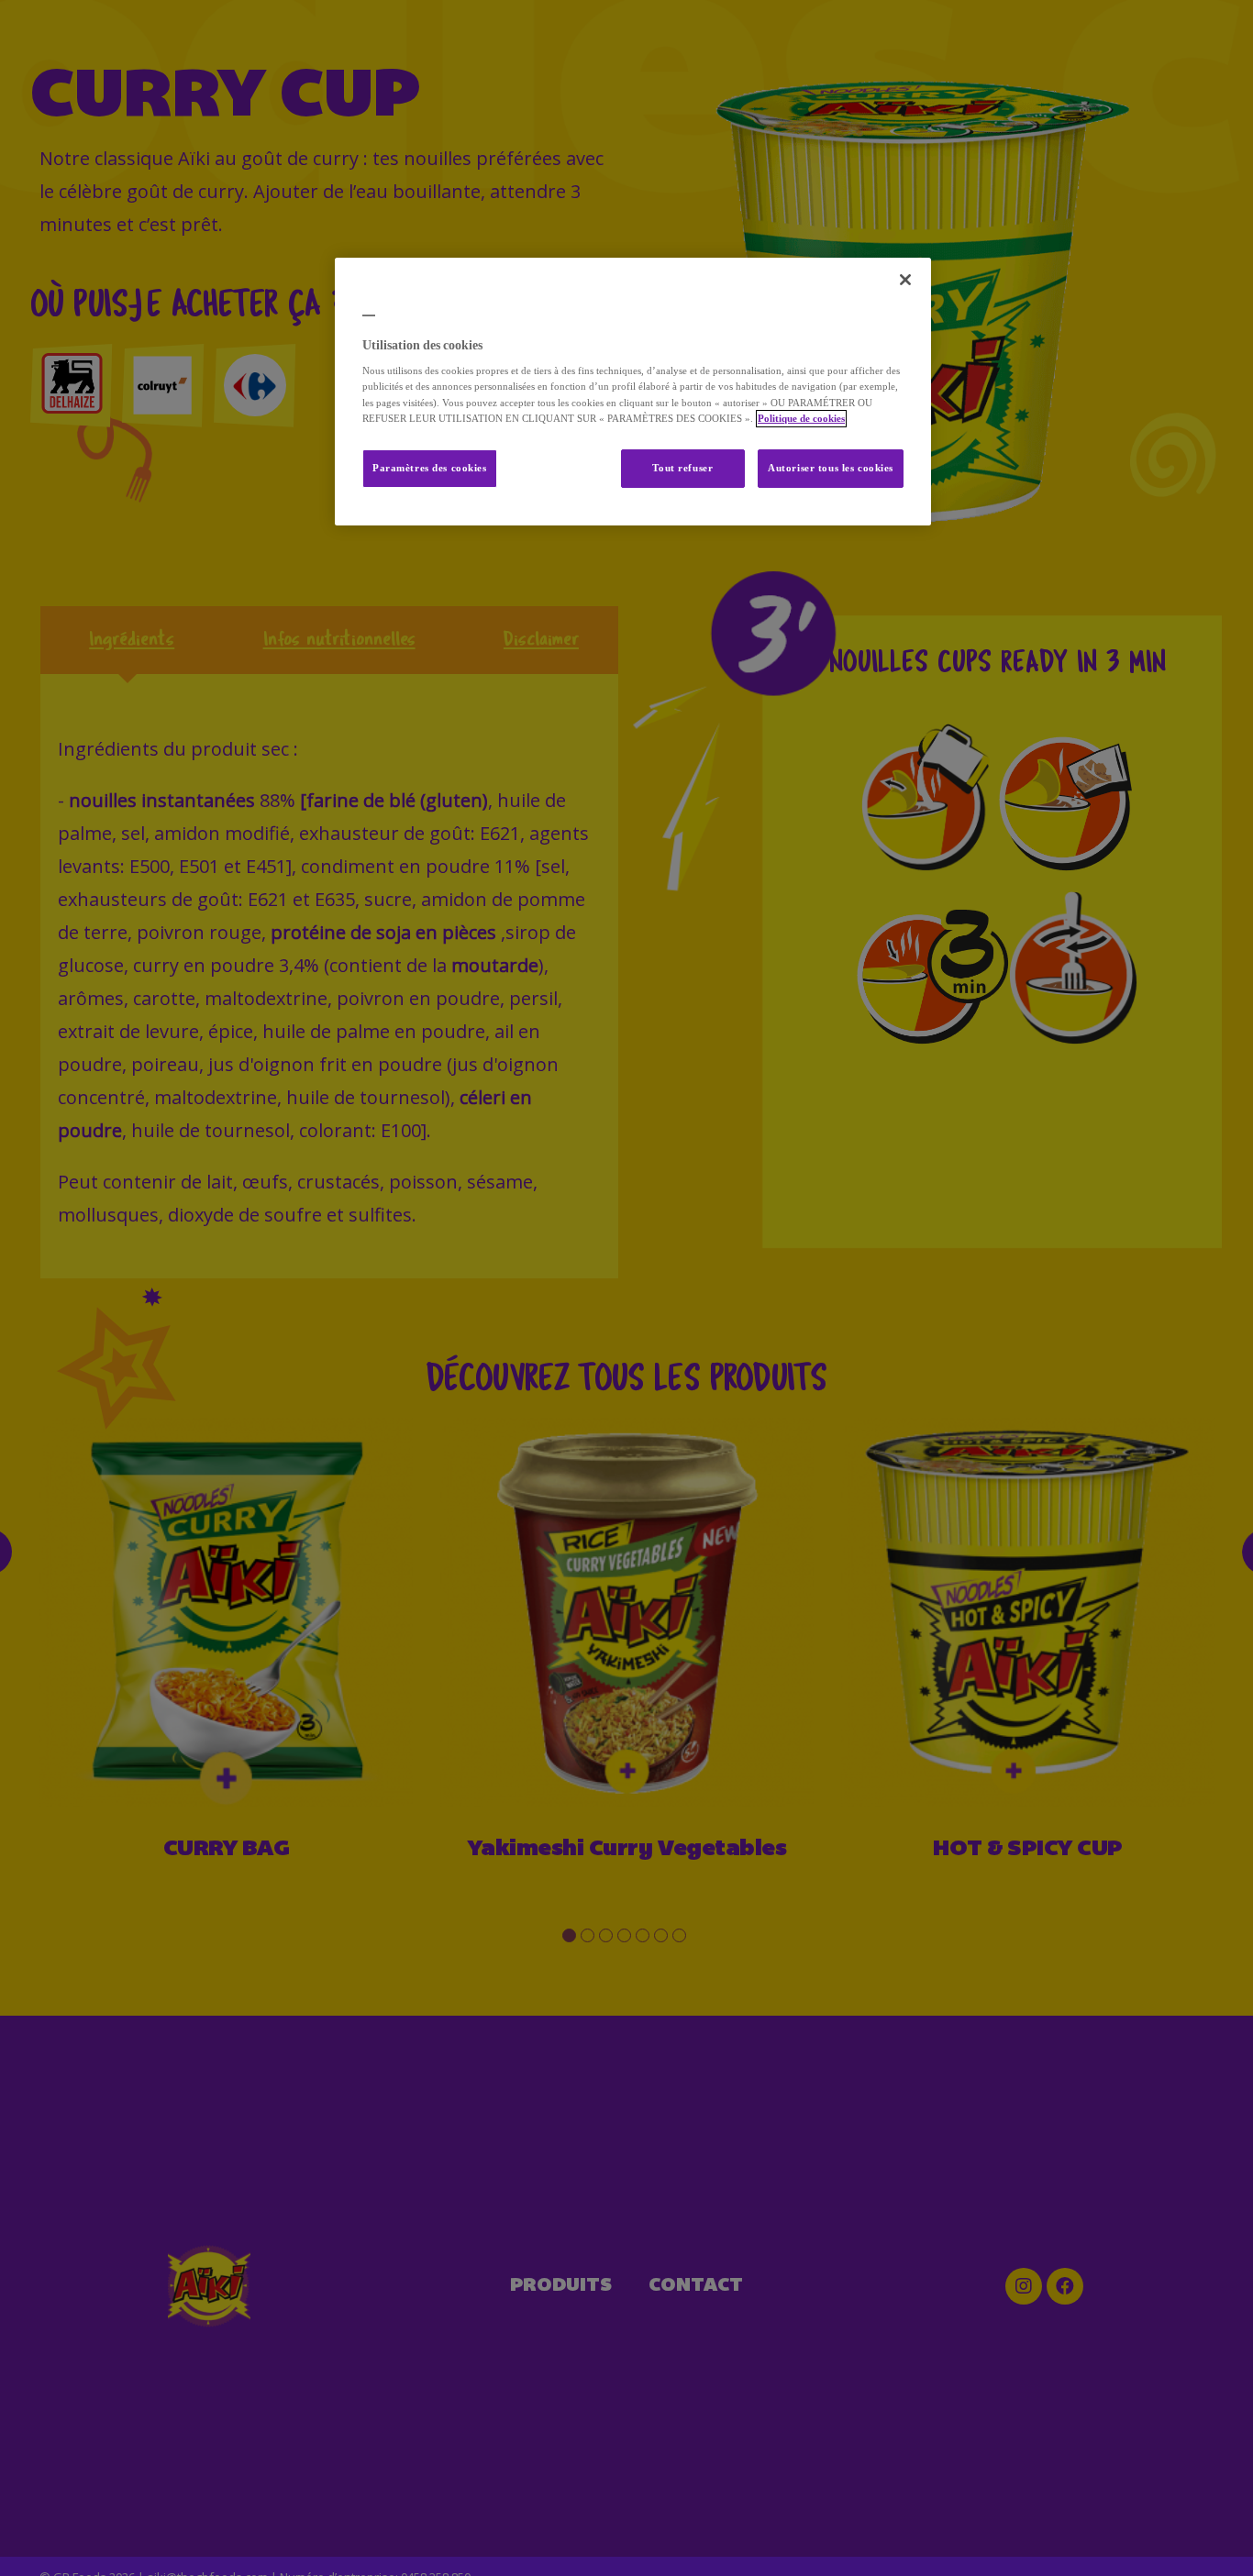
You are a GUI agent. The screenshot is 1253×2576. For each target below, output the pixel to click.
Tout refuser (682, 468)
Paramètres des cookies (430, 468)
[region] (633, 392)
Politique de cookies (801, 419)
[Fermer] (905, 280)
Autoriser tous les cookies (831, 468)
